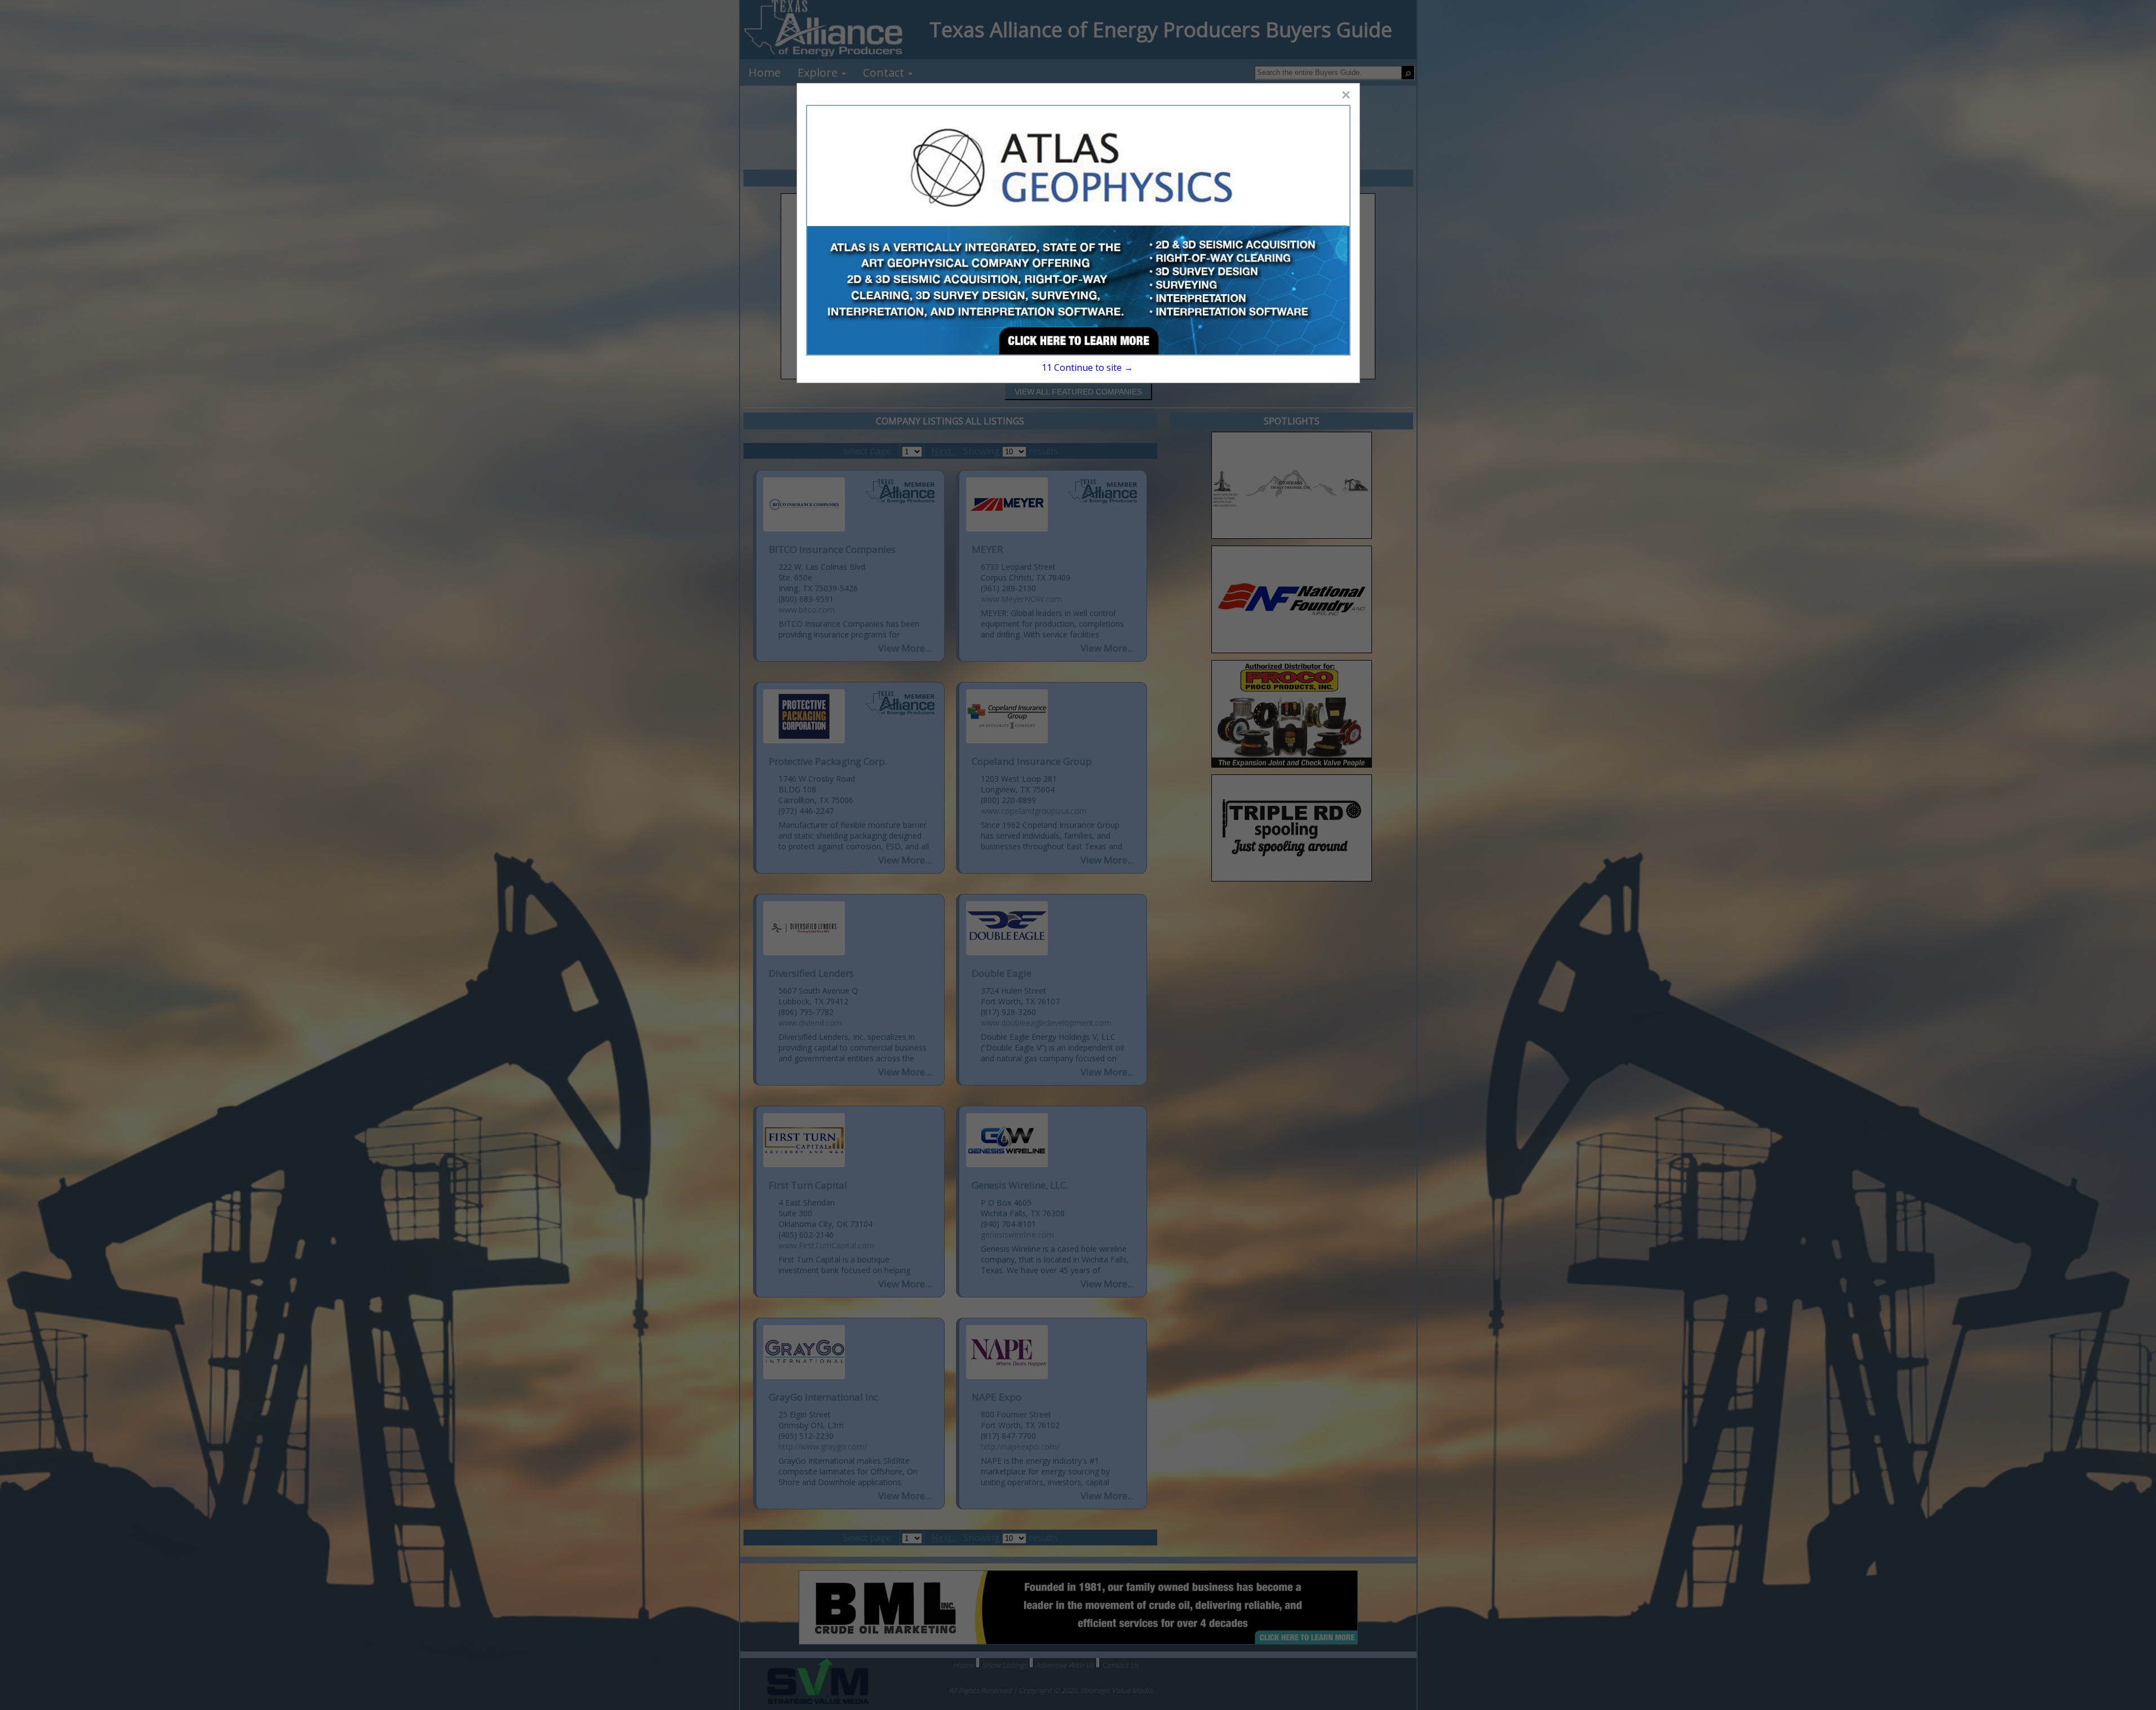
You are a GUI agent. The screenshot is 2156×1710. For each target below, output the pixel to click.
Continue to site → (1087, 367)
